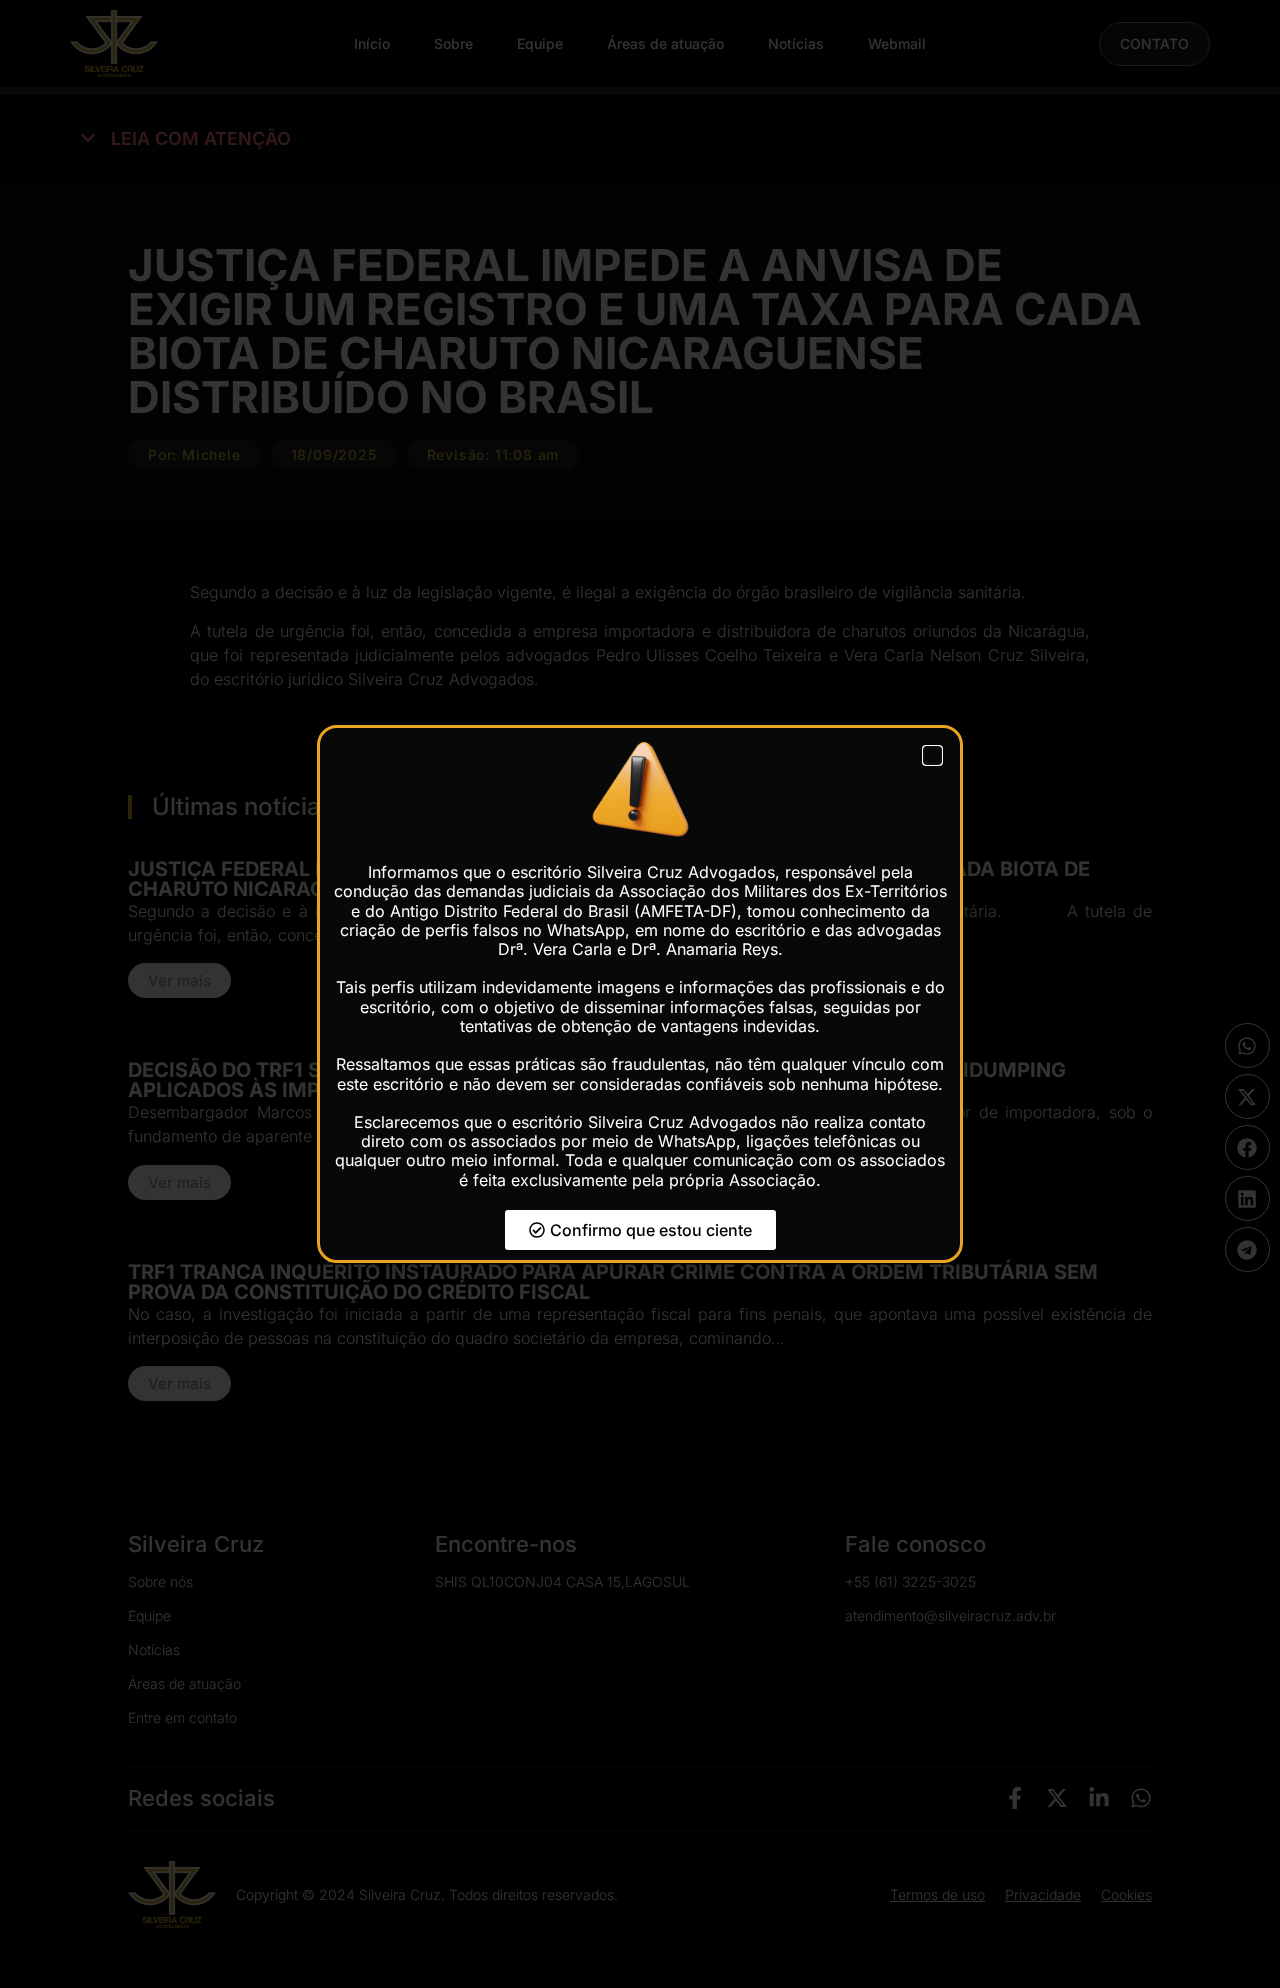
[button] (932, 755)
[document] (640, 994)
